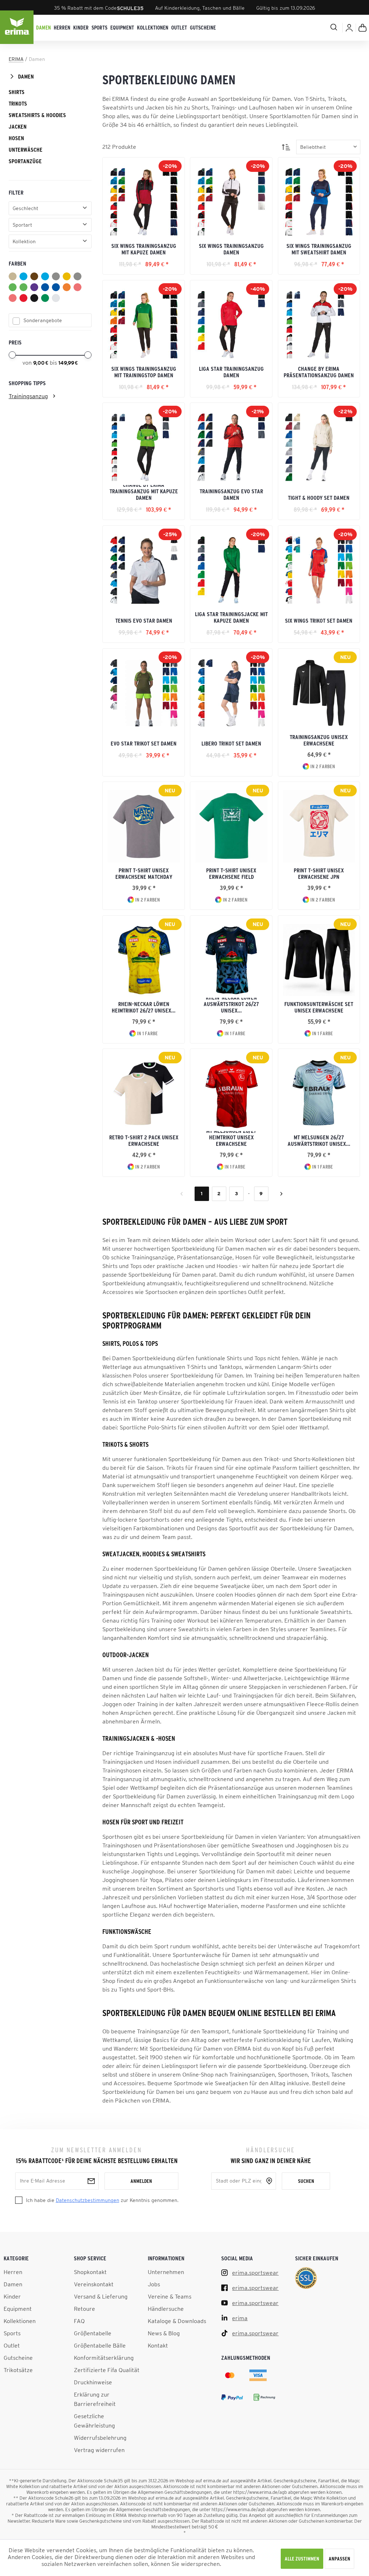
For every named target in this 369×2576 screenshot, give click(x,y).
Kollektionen (20, 2321)
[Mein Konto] (349, 28)
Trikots (18, 103)
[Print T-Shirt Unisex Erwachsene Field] (231, 826)
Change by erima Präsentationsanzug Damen (319, 372)
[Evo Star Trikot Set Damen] (144, 693)
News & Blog (164, 2333)
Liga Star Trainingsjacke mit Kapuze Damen (231, 617)
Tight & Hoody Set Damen (319, 498)
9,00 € (41, 363)
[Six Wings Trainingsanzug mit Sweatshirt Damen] (319, 202)
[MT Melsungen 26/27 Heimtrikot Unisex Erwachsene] (231, 1093)
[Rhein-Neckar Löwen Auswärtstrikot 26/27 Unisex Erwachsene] (231, 960)
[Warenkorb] (363, 28)
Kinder (12, 2296)
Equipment (18, 2309)
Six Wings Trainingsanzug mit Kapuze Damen (144, 249)
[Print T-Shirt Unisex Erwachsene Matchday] (144, 826)
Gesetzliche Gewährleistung (94, 2421)
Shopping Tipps (27, 383)
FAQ (79, 2321)
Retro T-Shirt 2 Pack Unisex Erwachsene (144, 1140)
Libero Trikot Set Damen (231, 743)
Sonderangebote (43, 320)
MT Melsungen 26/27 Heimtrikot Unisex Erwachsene (231, 1139)
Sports (12, 2333)
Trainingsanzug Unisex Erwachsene (319, 740)
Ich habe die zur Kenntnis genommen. (102, 2200)
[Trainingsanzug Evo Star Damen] (231, 447)
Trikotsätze (18, 2370)
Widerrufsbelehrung (100, 2438)
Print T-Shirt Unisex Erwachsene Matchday (144, 873)
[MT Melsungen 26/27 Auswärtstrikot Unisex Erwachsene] (319, 1093)
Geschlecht (25, 208)
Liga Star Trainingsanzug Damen (231, 372)
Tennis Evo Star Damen (144, 620)
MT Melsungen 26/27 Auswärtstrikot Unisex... (319, 1140)
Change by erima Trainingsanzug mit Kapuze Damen (144, 493)
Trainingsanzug (28, 396)
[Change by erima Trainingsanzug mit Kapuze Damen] (144, 447)
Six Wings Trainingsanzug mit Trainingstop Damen (144, 372)
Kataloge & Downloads (177, 2321)
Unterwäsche (26, 150)
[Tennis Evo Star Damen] (144, 570)
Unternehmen (166, 2272)
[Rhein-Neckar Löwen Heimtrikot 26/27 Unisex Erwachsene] (144, 960)
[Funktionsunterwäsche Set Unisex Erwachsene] (319, 960)
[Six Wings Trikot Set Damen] (319, 570)
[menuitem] (43, 28)
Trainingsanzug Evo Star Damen (231, 494)
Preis (15, 342)
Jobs (154, 2284)
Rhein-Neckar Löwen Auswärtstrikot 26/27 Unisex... (231, 1006)
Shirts (17, 92)
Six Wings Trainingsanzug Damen (231, 249)
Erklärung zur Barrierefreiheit (95, 2399)
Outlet (12, 2345)
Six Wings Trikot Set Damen (319, 620)
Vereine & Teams (170, 2296)
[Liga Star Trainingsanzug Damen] (231, 325)
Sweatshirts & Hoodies (37, 115)
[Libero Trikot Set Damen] (231, 693)
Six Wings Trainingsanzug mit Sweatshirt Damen (319, 249)
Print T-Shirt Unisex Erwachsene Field (231, 873)
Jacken (18, 126)
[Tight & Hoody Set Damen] (319, 447)
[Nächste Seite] (281, 1194)
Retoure (85, 2309)
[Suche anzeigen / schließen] (306, 27)
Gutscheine (18, 2358)
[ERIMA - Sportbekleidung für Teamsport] (17, 28)
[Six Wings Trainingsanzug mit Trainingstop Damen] (144, 325)
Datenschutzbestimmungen (88, 2200)
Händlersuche (166, 2309)
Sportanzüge (25, 161)
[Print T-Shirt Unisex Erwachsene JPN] (319, 826)
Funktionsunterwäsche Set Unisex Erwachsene (319, 1007)
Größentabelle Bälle (100, 2345)
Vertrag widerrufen (99, 2450)
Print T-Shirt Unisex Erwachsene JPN (319, 873)
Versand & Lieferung (101, 2296)
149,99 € (68, 363)
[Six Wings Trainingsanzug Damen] (231, 202)
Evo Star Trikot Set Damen (144, 743)
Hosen (16, 138)
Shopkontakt (90, 2272)
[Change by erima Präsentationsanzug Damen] (319, 325)
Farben (17, 263)
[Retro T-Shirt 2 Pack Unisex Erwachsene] (144, 1093)
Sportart (22, 225)
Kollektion (24, 241)
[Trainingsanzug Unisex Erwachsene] (319, 693)
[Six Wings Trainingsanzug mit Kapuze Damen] (144, 202)
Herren (13, 2272)
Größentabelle (93, 2333)
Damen (26, 76)
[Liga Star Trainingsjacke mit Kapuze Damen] (231, 570)
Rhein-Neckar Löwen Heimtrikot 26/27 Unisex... (144, 1007)
